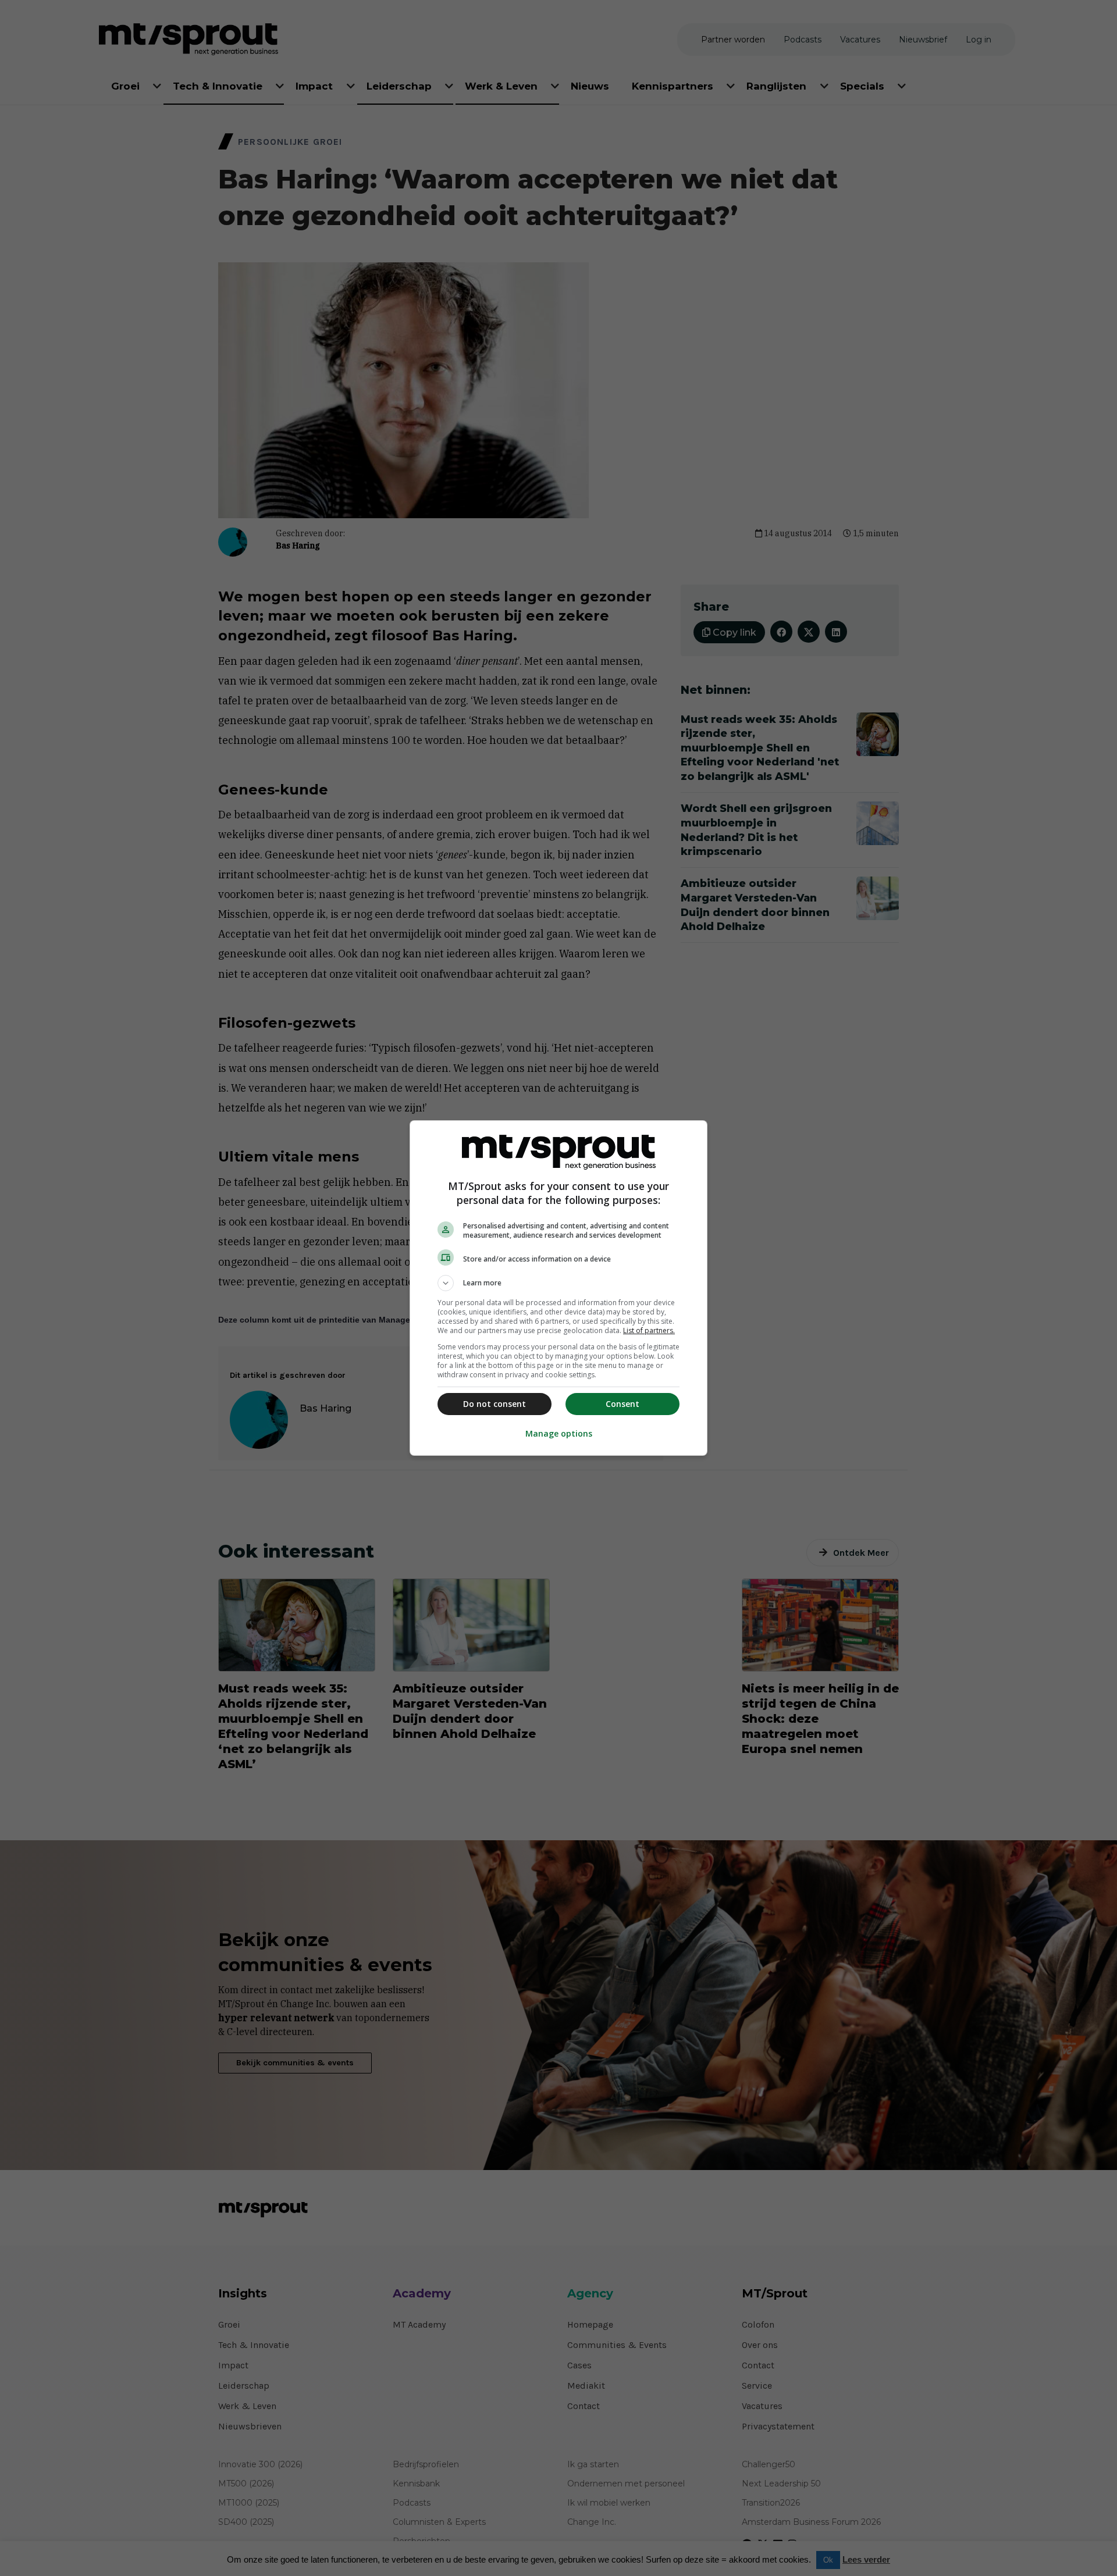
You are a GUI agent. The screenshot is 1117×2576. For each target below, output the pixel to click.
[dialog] (558, 1288)
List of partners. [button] (649, 1330)
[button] (558, 1283)
